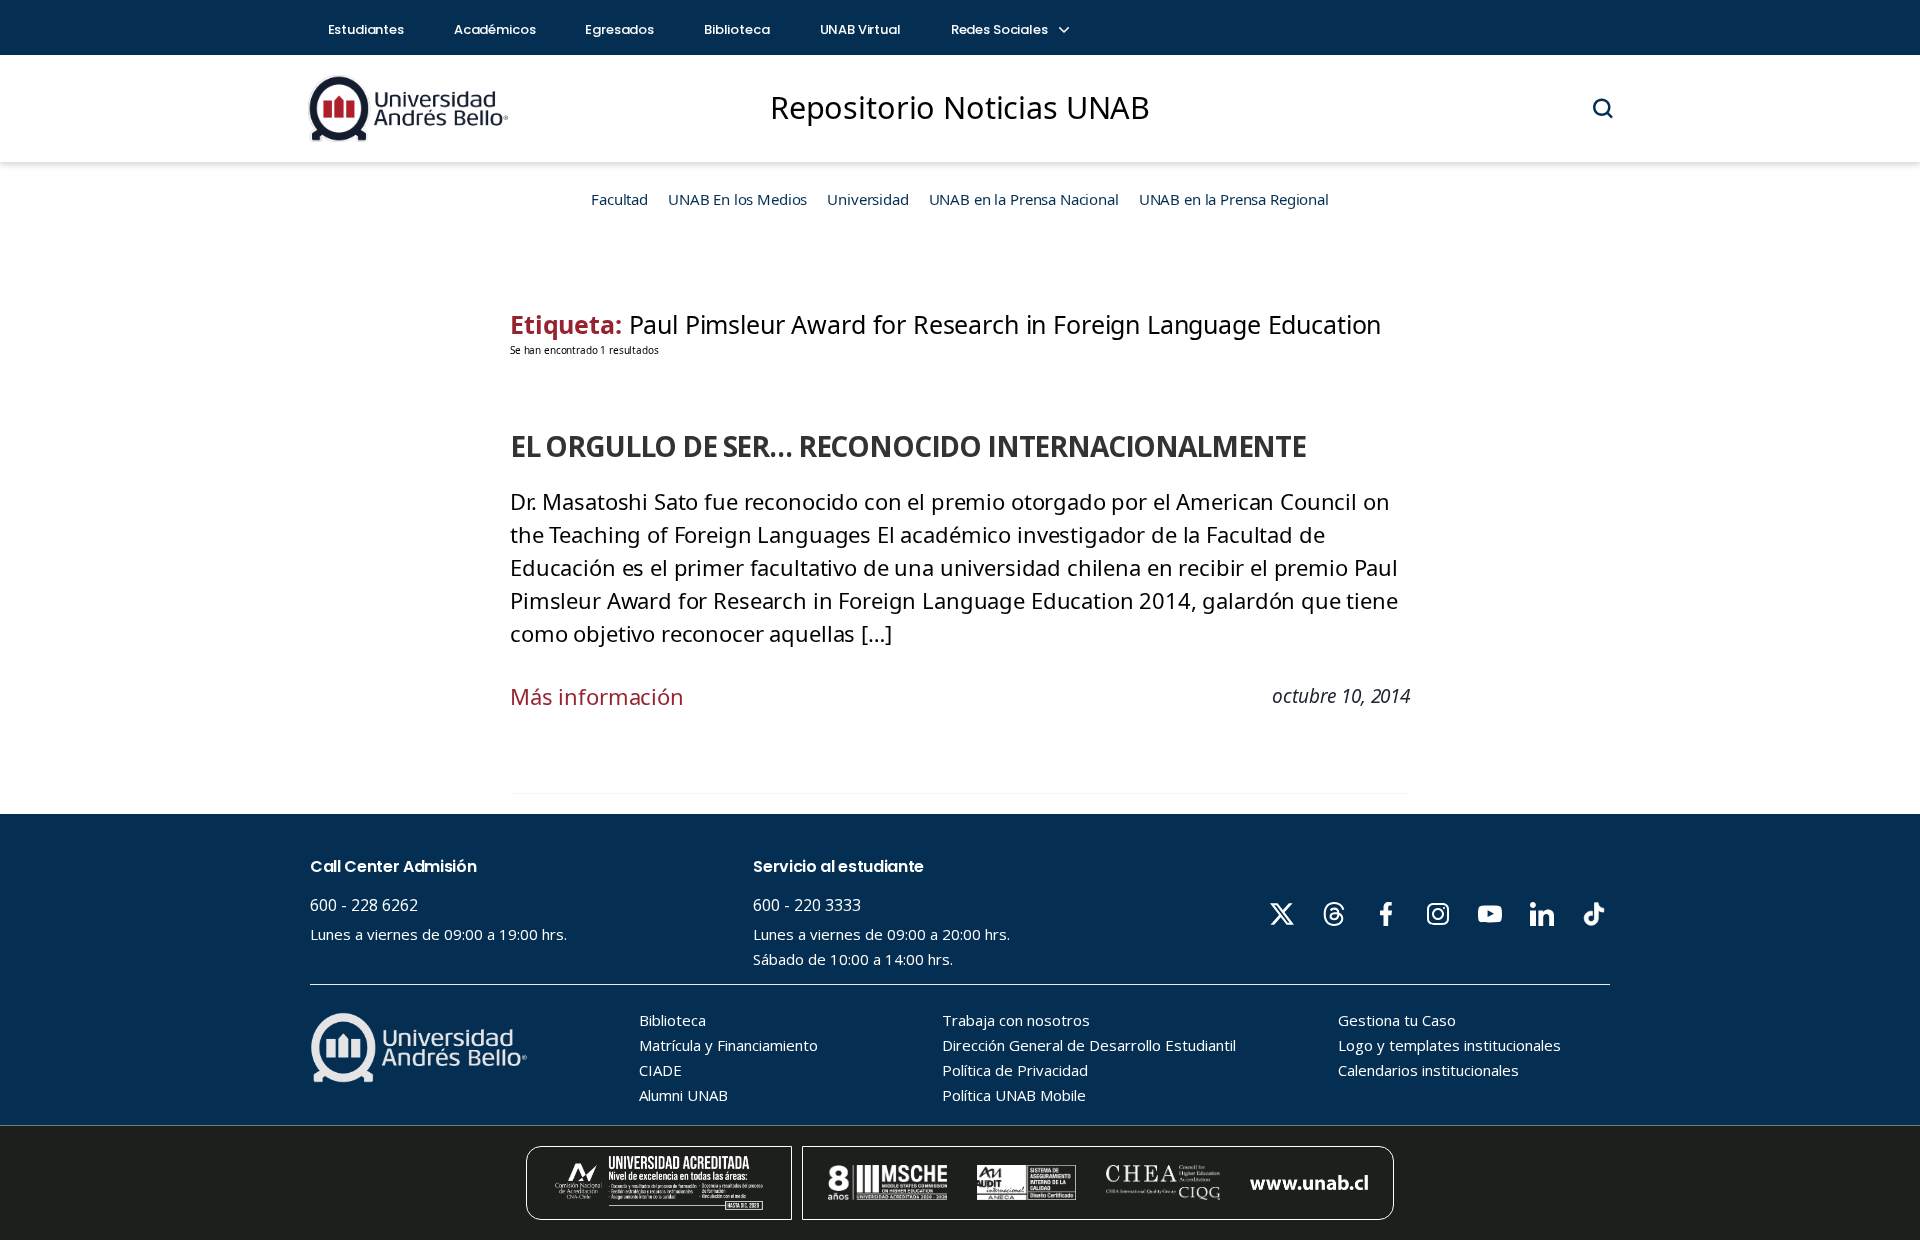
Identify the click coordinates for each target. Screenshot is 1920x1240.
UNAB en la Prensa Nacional (1024, 199)
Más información (597, 696)
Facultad (619, 199)
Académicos (495, 29)
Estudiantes (366, 29)
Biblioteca (737, 29)
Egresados (619, 29)
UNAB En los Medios (737, 199)
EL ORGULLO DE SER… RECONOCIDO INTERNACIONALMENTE (908, 446)
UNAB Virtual (860, 29)
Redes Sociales (1001, 29)
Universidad (867, 199)
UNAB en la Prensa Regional (1234, 199)
